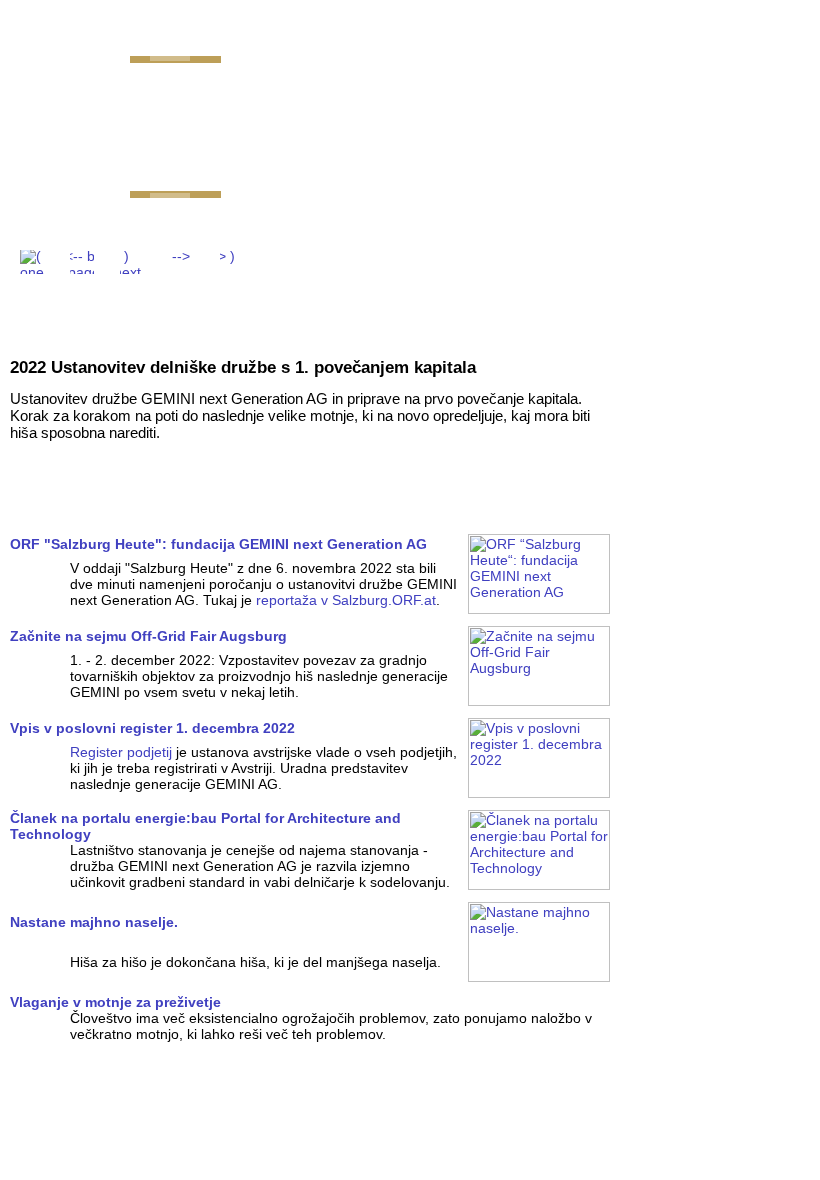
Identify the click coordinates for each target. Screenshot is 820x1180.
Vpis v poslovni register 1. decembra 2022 (152, 728)
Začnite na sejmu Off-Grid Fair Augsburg (148, 636)
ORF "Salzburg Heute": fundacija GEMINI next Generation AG (218, 544)
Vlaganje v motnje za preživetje (115, 1002)
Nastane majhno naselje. (94, 922)
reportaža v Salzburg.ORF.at (346, 600)
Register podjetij (121, 752)
